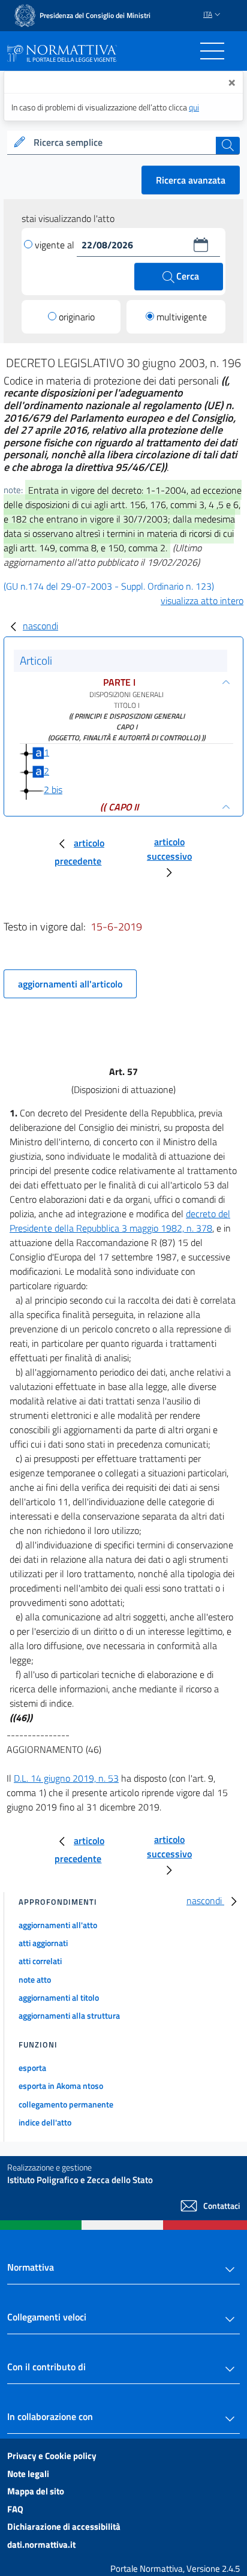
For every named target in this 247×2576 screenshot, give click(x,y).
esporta (32, 2068)
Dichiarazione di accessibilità (64, 2527)
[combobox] (123, 143)
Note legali (28, 2474)
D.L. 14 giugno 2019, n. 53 (66, 1778)
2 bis (53, 789)
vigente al (56, 245)
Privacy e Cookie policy (52, 2456)
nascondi (40, 626)
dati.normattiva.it (41, 2545)
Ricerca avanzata (191, 180)
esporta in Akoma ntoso (61, 2086)
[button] (201, 245)
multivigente (182, 317)
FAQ (15, 2509)
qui (194, 107)
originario (77, 317)
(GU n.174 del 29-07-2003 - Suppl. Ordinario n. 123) (109, 586)
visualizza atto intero (202, 601)
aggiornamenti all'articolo (70, 984)
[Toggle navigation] (212, 51)
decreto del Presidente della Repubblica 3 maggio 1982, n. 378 (120, 1221)
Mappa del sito (36, 2491)
